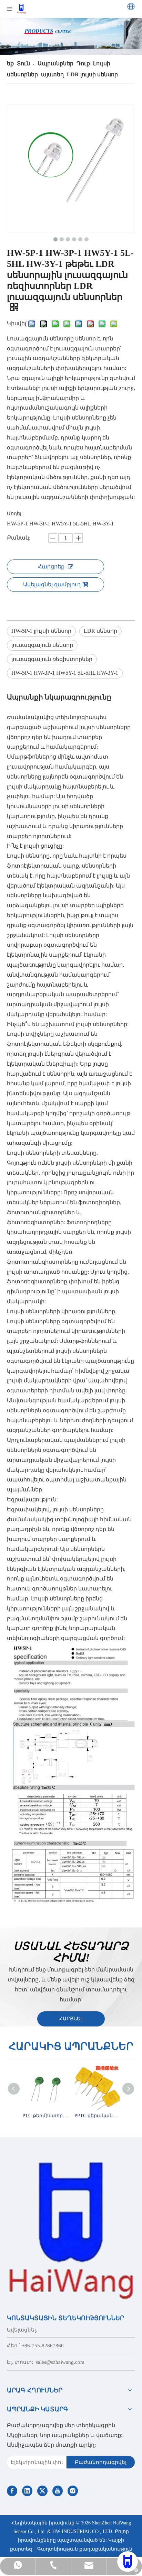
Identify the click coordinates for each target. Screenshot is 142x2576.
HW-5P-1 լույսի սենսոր (41, 631)
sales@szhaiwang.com (60, 2362)
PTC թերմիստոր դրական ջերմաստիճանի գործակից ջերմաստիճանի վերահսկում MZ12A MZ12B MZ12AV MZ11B (45, 2116)
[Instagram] (73, 2491)
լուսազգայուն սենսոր (42, 645)
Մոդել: (15, 514)
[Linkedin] (27, 2491)
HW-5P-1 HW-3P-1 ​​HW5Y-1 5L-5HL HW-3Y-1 (65, 673)
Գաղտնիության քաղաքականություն (85, 2549)
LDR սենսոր (100, 631)
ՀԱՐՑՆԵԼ (71, 2019)
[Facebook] (12, 2491)
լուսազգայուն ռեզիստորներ (52, 659)
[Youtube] (58, 2491)
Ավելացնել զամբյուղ (52, 584)
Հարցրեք (51, 567)
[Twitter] (42, 2491)
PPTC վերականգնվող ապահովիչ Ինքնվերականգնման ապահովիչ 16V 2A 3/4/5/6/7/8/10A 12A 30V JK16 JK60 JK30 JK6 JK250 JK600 (97, 2116)
